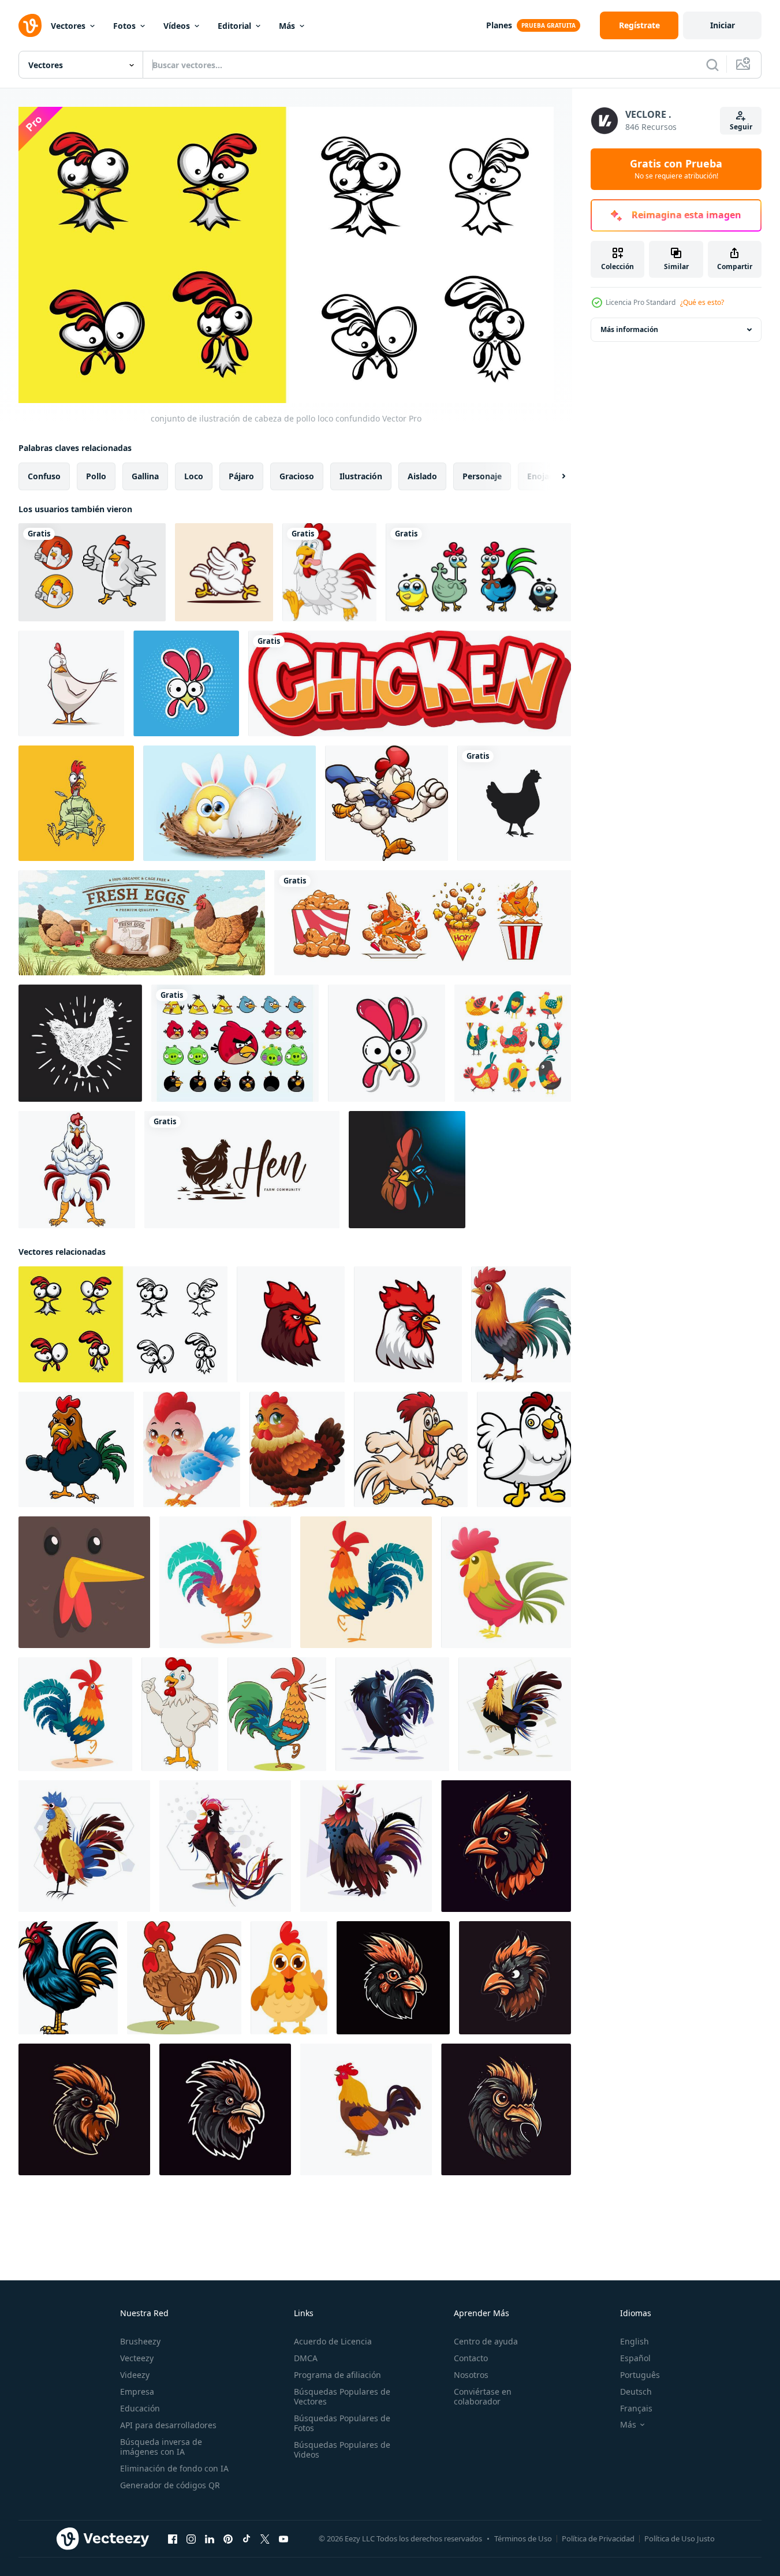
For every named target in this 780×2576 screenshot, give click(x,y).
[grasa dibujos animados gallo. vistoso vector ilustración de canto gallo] (225, 1582)
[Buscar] (712, 65)
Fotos (124, 26)
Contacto (471, 2358)
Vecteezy (137, 2358)
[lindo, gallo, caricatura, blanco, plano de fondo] (76, 1449)
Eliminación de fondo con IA (174, 2468)
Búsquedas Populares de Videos (342, 2450)
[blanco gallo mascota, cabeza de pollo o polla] (408, 1324)
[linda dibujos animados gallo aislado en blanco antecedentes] (277, 1714)
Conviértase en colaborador (483, 2396)
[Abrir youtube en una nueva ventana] (283, 2539)
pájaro (241, 476)
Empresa (137, 2392)
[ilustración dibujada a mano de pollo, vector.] (80, 1043)
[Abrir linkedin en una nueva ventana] (210, 2539)
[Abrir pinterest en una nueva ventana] (228, 2539)
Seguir (741, 127)
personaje (482, 476)
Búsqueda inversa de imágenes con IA (161, 2447)
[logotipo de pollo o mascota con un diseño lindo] (92, 572)
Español (635, 2358)
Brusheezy (140, 2341)
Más (287, 26)
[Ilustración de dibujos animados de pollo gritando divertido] (76, 803)
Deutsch (636, 2392)
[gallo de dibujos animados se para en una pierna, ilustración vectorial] (184, 1978)
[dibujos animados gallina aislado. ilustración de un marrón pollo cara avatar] (84, 1582)
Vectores (68, 26)
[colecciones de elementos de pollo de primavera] (513, 1043)
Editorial (234, 26)
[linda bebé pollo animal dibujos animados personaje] (289, 1978)
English (635, 2341)
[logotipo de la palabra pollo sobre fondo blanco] (410, 683)
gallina (145, 476)
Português (640, 2375)
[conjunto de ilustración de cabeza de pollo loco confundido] (123, 1324)
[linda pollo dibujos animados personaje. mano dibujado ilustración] (524, 1449)
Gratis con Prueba (676, 169)
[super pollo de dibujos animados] (387, 803)
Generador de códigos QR (170, 2485)
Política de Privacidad (598, 2538)
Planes (499, 25)
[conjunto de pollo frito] (423, 923)
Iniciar (723, 25)
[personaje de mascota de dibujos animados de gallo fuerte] (77, 1170)
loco (194, 476)
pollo (96, 476)
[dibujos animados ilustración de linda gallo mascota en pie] (180, 1714)
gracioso (297, 476)
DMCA (306, 2358)
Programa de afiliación (337, 2375)
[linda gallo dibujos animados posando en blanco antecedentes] (521, 1324)
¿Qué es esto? (702, 302)
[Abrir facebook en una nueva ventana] (173, 2539)
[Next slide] (554, 476)
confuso (44, 476)
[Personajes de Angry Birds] (235, 1043)
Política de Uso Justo (680, 2538)
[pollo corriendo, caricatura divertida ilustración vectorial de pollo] (224, 572)
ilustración (361, 476)
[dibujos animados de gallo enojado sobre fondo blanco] (68, 1978)
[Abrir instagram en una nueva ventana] (191, 2539)
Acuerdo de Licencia (333, 2341)
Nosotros (471, 2375)
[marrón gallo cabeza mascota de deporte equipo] (291, 1324)
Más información (629, 329)
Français (636, 2408)
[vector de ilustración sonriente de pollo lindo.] (478, 572)
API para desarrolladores (168, 2425)
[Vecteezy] (30, 25)
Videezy (135, 2375)
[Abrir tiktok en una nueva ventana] (247, 2539)
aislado (422, 476)
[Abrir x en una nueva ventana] (265, 2539)
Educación (140, 2408)
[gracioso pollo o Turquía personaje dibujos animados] (387, 1043)
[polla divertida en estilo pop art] (186, 683)
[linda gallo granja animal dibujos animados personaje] (192, 1449)
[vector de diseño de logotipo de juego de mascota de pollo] (407, 1170)
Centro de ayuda (486, 2341)
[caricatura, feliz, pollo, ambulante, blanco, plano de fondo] (329, 572)
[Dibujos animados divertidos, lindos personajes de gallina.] (71, 683)
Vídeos (177, 26)
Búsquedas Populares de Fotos (342, 2423)
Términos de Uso (523, 2538)
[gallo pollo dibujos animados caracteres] (297, 1449)
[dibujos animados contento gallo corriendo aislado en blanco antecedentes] (411, 1449)
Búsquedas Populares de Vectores (342, 2396)
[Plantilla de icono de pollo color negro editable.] (514, 803)
